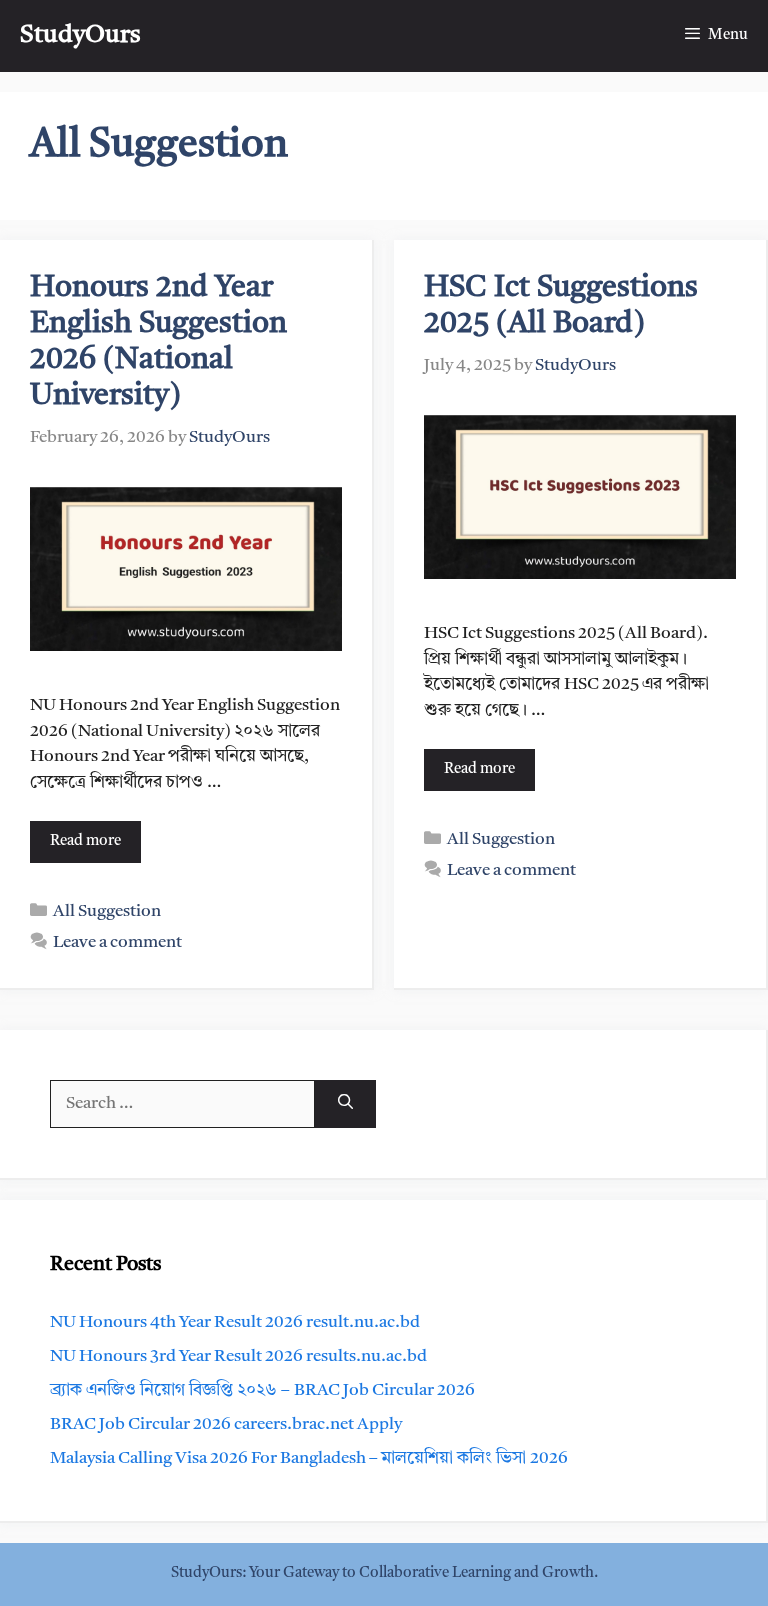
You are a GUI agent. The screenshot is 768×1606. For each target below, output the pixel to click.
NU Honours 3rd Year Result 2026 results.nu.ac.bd (238, 1356)
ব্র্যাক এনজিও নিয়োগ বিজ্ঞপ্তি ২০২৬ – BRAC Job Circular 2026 (262, 1390)
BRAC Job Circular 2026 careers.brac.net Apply (226, 1424)
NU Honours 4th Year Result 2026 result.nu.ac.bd (235, 1322)
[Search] (345, 1104)
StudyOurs (80, 35)
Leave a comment (117, 942)
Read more (85, 841)
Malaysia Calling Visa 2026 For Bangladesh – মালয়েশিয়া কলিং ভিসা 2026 (309, 1458)
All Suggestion (107, 911)
